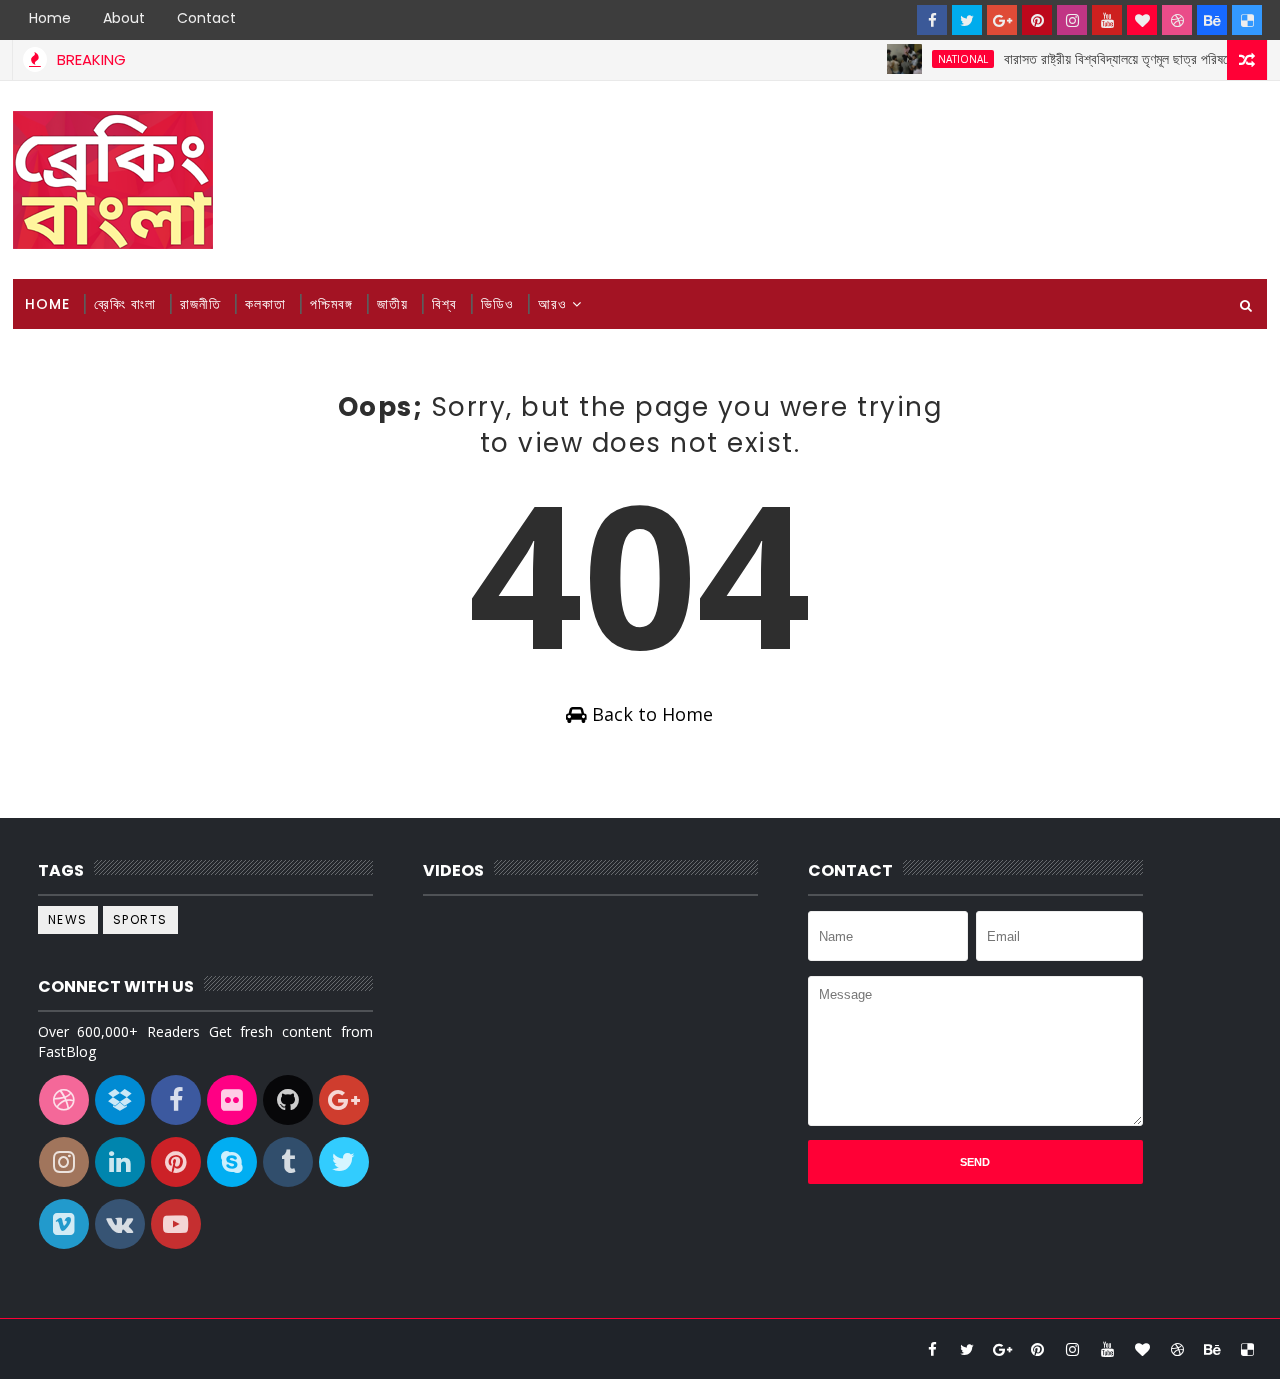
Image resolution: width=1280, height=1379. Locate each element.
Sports (140, 919)
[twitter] (967, 20)
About (124, 18)
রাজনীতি (200, 304)
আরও (552, 304)
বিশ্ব (444, 304)
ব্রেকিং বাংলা (125, 304)
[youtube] (1107, 20)
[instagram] (1072, 20)
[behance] (1212, 20)
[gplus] (1002, 20)
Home (50, 18)
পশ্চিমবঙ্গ (331, 304)
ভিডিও (497, 304)
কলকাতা (265, 304)
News (68, 919)
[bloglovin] (1142, 20)
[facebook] (932, 20)
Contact (206, 18)
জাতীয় (392, 304)
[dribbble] (1177, 20)
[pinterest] (1037, 20)
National (949, 59)
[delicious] (1247, 20)
